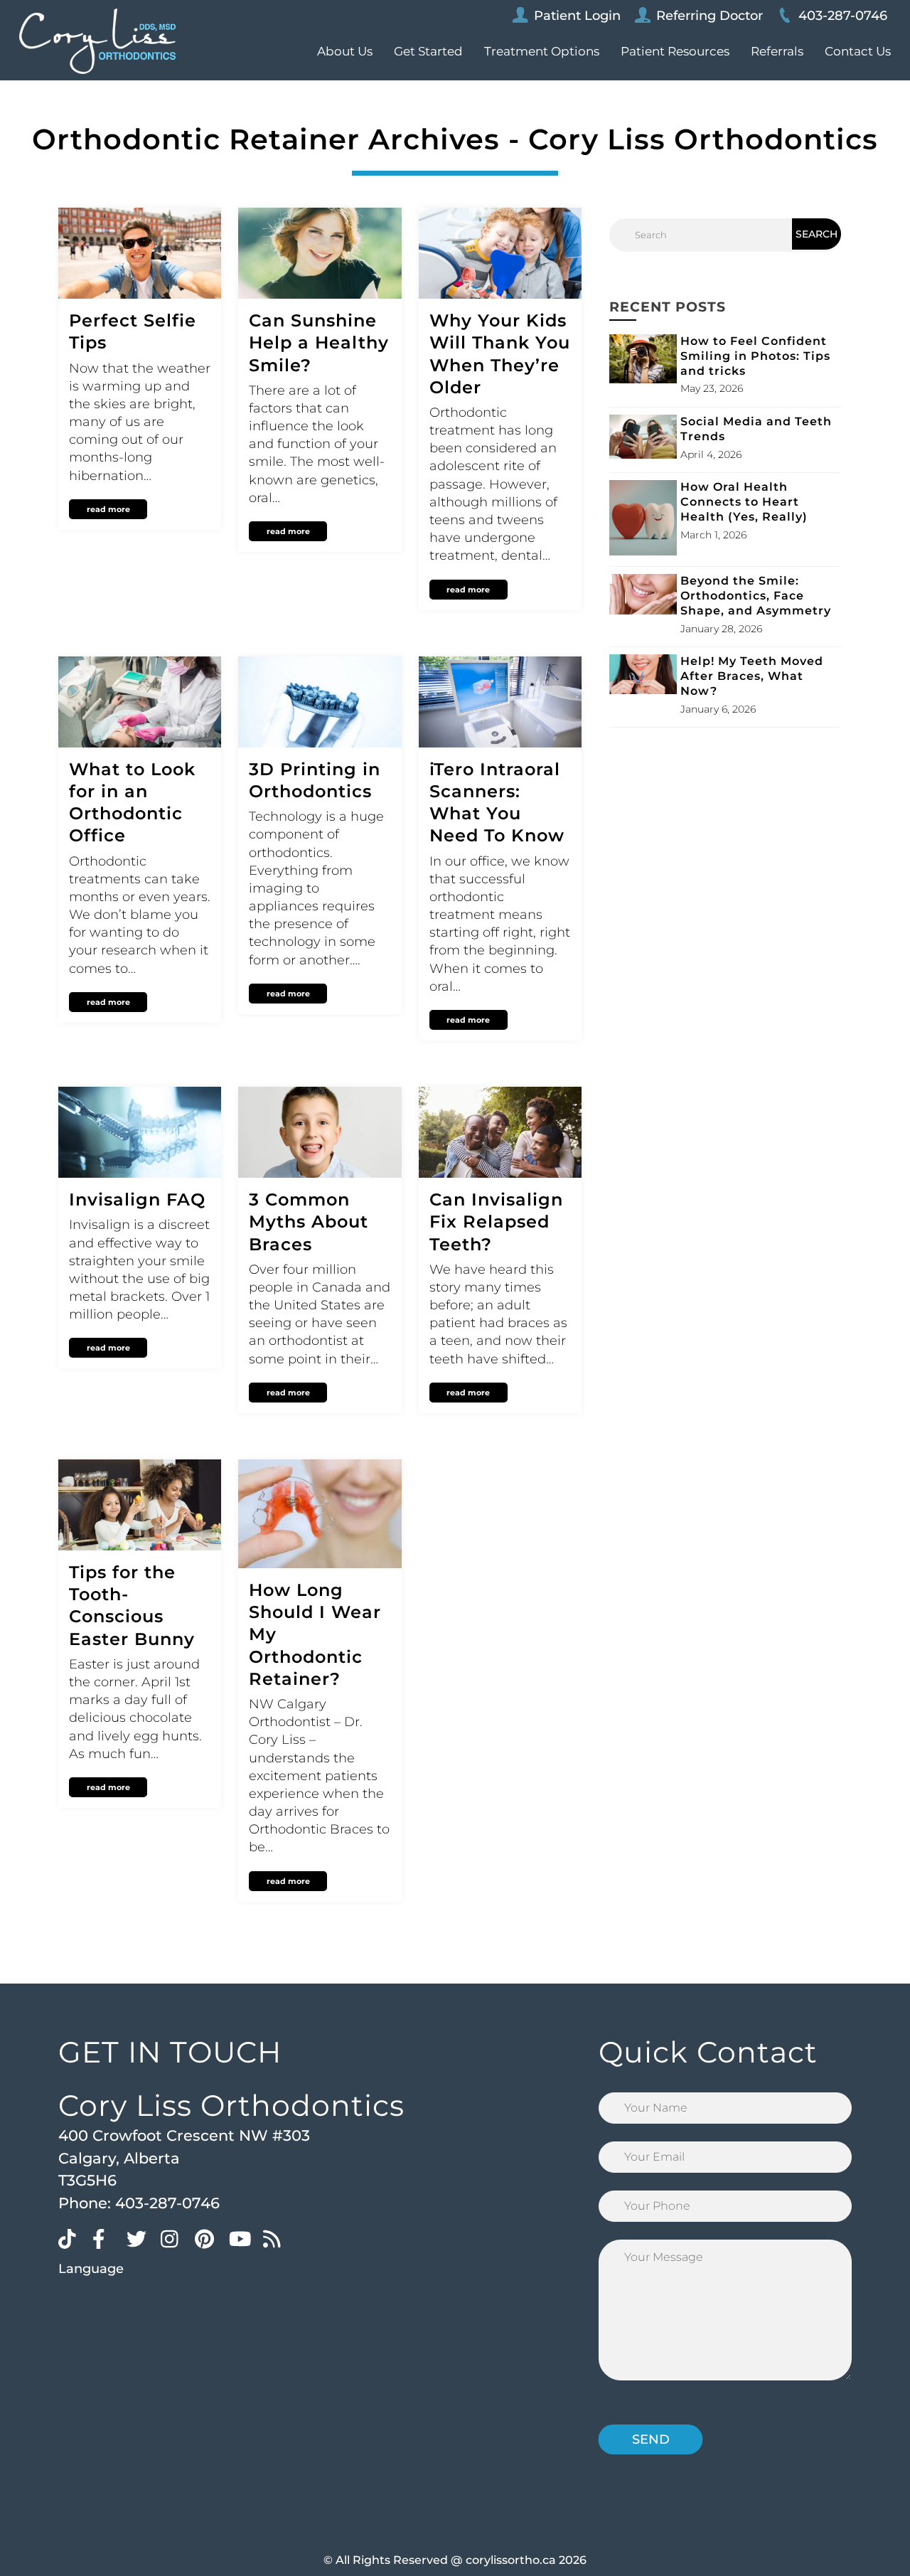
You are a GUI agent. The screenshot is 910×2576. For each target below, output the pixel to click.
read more (108, 509)
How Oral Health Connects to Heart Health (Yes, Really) (744, 502)
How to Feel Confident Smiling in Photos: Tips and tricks (755, 356)
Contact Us (858, 51)
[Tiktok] (72, 2238)
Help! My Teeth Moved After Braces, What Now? (752, 676)
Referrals (777, 51)
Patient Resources (675, 51)
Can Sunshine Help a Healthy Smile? (319, 342)
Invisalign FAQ (137, 1199)
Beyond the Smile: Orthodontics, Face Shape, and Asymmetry (756, 596)
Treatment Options (542, 51)
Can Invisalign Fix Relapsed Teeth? (496, 1222)
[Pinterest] (208, 2238)
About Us (345, 51)
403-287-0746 (843, 16)
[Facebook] (106, 2238)
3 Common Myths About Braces (309, 1222)
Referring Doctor (710, 16)
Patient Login (577, 16)
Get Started (428, 51)
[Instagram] (174, 2238)
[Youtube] (242, 2238)
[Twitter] (140, 2238)
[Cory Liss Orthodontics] (97, 41)
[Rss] (277, 2238)
